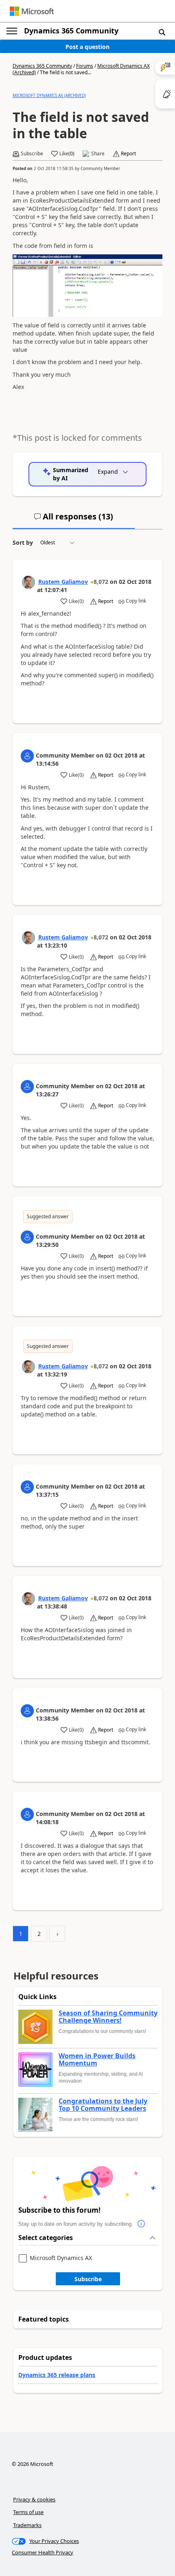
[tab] (74, 520)
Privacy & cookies (34, 2499)
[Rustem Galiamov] (28, 582)
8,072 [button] (101, 582)
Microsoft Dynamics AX (61, 2258)
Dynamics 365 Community (71, 31)
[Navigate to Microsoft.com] (32, 11)
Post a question (87, 47)
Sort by (23, 542)
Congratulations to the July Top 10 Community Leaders (103, 2105)
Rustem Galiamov (63, 582)
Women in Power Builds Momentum (97, 2060)
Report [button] (128, 154)
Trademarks (27, 2525)
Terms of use (28, 2512)
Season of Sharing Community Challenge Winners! (108, 2017)
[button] (162, 32)
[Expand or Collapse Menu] (12, 31)
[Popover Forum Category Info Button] (141, 2224)
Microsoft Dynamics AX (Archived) (49, 95)
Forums (85, 66)
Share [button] (98, 154)
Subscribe (88, 2279)
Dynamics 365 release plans (57, 2375)
